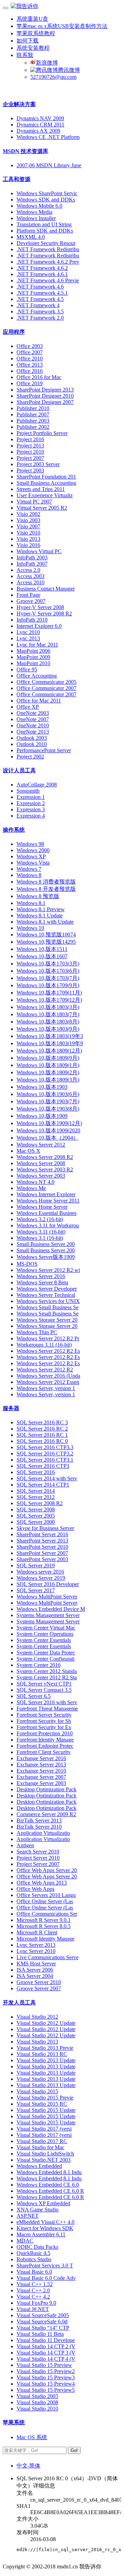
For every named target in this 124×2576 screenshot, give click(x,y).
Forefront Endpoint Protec (45, 1746)
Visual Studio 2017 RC (42, 2141)
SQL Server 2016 (36, 1472)
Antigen (25, 1845)
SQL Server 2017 (36, 1590)
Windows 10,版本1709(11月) (49, 993)
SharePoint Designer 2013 (45, 390)
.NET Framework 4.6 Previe (48, 280)
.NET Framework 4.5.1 (42, 293)
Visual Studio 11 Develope (46, 2340)
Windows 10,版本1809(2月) (48, 1072)
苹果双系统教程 (36, 33)
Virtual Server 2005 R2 (42, 508)
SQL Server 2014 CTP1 (43, 1485)
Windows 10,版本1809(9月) (48, 1058)
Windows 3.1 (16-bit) (40, 1238)
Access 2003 (30, 576)
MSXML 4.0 (31, 237)
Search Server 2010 (38, 1852)
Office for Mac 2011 (39, 701)
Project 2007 (30, 458)
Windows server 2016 (40, 1572)
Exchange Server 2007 (41, 1777)
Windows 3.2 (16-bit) (40, 1219)
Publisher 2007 (33, 414)
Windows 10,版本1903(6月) (48, 1094)
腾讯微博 (69, 70)
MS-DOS (27, 1264)
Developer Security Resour (46, 243)
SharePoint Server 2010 (42, 1547)
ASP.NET (28, 2216)
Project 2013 (30, 446)
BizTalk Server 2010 (39, 1827)
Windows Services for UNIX (48, 1301)
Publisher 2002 (33, 427)
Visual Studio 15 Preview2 (46, 2371)
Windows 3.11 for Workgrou (48, 1225)
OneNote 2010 (33, 725)
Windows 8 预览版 (38, 896)
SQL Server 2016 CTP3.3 (45, 1447)
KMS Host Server (36, 1964)
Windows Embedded (39, 2166)
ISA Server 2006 (35, 1970)
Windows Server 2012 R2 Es (48, 1351)
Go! (74, 2450)
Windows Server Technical (46, 1295)
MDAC (25, 2241)
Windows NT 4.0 (35, 1182)
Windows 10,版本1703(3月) (48, 964)
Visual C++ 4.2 (33, 2297)
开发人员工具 (19, 2003)
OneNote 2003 (33, 713)
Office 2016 (30, 371)
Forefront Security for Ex (44, 1727)
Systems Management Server (48, 1615)
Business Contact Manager (46, 589)
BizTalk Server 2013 (39, 1820)
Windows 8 (29, 875)
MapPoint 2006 (33, 651)
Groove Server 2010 (39, 1982)
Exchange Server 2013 (41, 1764)
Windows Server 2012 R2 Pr (48, 1338)
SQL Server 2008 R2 (40, 1503)
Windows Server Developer (47, 1289)
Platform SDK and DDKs (45, 231)
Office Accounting (37, 676)
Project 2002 (30, 757)
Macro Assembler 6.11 (41, 2234)
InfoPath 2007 (32, 564)
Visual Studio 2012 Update (46, 2023)
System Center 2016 (39, 1665)
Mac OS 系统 (32, 2437)
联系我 (25, 55)
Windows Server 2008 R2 (45, 1157)
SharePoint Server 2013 (42, 1541)
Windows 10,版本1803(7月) (48, 1014)
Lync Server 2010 (36, 1951)
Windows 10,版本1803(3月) (48, 1007)
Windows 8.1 (31, 903)
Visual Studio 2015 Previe (45, 2098)
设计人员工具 (19, 770)
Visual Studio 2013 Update (46, 2060)
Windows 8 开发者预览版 (46, 889)
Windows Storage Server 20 (47, 1320)
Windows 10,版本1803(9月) (48, 1029)
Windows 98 (30, 844)
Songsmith (28, 791)
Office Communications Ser (47, 1914)
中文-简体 (28, 2466)
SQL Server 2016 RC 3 (42, 1422)
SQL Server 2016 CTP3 (43, 1466)
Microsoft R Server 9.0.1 (44, 1920)
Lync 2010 (28, 632)
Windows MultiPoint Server (47, 1597)
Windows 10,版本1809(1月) (48, 1065)
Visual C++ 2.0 (33, 2290)
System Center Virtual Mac (46, 1628)
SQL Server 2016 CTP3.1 (45, 1460)
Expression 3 (31, 809)
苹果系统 (14, 2422)
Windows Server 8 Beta (42, 1282)
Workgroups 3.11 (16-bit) (44, 1345)
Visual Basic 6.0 (34, 2272)
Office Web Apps (35, 1889)
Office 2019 (30, 383)
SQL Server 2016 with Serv (47, 1702)
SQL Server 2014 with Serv (47, 1478)
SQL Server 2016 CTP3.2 (45, 1454)
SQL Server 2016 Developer (48, 1584)
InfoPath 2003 (32, 558)
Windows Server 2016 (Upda (48, 1376)
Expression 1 (31, 797)
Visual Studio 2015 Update (46, 2110)
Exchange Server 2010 (41, 1771)
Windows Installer (36, 218)
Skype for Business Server (45, 1528)
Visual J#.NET (33, 2309)
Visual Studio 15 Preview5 (46, 2390)
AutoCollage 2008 (37, 785)
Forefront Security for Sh (44, 1721)
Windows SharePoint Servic (47, 193)
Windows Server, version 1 (46, 1388)
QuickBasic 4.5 (33, 2253)
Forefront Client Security (44, 1752)
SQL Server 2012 (36, 1497)
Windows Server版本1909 (46, 1257)
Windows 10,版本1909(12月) (49, 1123)
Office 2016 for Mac (39, 377)
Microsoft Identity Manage (45, 1939)
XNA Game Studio (38, 2210)
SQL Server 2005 (36, 1516)
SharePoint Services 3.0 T (45, 2266)
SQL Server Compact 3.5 (44, 1690)
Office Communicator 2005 (46, 682)
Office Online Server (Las (45, 1901)
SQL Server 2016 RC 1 (42, 1435)
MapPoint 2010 (33, 663)
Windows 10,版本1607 (42, 956)
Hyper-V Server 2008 (40, 607)
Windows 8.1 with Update (45, 922)
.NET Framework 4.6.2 (42, 268)
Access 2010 (30, 582)
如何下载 (28, 41)
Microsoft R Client (37, 1932)
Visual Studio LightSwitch (45, 2154)
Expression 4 (31, 816)
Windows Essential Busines (46, 1213)
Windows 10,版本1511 (42, 949)
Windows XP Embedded (43, 2203)
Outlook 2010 (32, 744)
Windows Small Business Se (48, 1307)
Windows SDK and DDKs (46, 200)
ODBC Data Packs (37, 2247)
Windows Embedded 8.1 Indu (49, 2172)
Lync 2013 (28, 638)
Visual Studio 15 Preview (44, 2365)
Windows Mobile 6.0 (39, 206)
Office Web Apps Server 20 (47, 1870)
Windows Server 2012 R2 (45, 1370)
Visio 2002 (28, 514)
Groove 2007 (31, 601)
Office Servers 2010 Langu (46, 1895)
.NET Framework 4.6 (40, 287)
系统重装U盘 (32, 19)
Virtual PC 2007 (34, 502)
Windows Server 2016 (41, 1276)
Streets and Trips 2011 (41, 489)
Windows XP (31, 856)
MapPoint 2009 (33, 657)
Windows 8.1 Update (40, 916)
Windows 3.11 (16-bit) (41, 1232)
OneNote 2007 (33, 719)
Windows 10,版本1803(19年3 (50, 1036)
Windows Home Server (42, 1207)
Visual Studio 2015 (37, 2091)
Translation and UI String (44, 224)
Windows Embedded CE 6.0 (48, 2185)
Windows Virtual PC (39, 551)
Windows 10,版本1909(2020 (48, 1130)
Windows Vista (33, 863)
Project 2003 (30, 470)
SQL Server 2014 (36, 1491)
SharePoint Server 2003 (42, 1559)
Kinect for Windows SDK (45, 2228)
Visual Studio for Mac (40, 2147)
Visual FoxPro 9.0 (36, 2303)
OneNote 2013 (33, 732)
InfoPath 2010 (32, 620)
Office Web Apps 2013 (42, 1883)
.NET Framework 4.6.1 (42, 274)
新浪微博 (47, 63)
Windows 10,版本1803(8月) (48, 1022)
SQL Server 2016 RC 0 (42, 1441)
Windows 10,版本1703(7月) (48, 978)
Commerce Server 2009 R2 (46, 1814)
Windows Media (34, 212)
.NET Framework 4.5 (40, 299)
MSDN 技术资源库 (25, 151)
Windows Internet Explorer (46, 1194)
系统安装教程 (33, 48)
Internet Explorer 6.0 (39, 626)
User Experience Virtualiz (45, 495)
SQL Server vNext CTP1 (44, 1684)
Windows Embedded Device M (51, 1609)
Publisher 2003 (33, 421)
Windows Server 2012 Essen (48, 1382)
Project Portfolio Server (42, 433)
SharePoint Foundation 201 (46, 477)
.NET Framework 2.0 (40, 318)
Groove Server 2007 (39, 1988)
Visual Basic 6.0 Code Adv (46, 2278)
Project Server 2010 (38, 1858)
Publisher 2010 (33, 408)
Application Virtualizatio (43, 1833)
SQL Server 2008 (36, 1509)
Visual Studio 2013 (37, 2042)
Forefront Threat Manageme (47, 1709)
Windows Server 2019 (41, 1578)
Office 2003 (30, 346)
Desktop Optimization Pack (46, 1789)
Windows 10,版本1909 (42, 1116)
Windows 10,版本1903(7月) (48, 1101)
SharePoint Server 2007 (42, 1553)
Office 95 (27, 669)
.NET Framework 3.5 (40, 312)
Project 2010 (30, 452)
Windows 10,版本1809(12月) (49, 1051)
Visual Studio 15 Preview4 (46, 2384)
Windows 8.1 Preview (41, 909)
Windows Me (31, 1188)
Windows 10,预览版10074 (46, 935)
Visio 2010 (28, 533)
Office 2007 (30, 352)
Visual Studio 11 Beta (40, 2334)
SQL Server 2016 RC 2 (42, 1429)
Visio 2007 (28, 526)
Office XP (28, 707)
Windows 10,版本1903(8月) (48, 1109)
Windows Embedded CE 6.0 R (50, 2191)
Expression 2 (31, 803)
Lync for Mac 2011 (37, 645)
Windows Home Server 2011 (48, 1201)
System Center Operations (45, 1634)
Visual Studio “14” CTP (43, 2328)
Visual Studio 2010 (37, 2409)
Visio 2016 (28, 545)
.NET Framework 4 (38, 305)
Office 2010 (30, 358)
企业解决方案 (19, 104)
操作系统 (14, 830)
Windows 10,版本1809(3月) (48, 1080)
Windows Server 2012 (41, 1145)
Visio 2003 (28, 520)
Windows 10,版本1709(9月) (48, 985)
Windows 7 (29, 869)
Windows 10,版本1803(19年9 (50, 1043)
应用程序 (14, 332)
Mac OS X (28, 1151)
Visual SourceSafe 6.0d (42, 2322)
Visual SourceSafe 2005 (43, 2315)
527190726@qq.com (53, 77)
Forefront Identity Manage (45, 1740)
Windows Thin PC (37, 1332)
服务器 (11, 1408)
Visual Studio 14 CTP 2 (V (46, 2346)
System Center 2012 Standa (47, 1671)
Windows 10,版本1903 (42, 1087)
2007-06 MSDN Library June (49, 165)
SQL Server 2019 (36, 1565)
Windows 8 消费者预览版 (46, 882)
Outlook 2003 (32, 738)
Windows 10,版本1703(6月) (48, 971)
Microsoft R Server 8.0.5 (44, 1926)
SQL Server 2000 (36, 1522)
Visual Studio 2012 (37, 2017)
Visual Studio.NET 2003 (44, 2160)
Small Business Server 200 (46, 1244)
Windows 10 (30, 928)
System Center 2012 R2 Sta (47, 1677)
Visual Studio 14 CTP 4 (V (46, 2359)
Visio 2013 (28, 539)
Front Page (28, 595)
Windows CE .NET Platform (48, 137)
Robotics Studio (34, 2259)
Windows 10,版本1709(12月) (49, 1000)
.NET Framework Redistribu (48, 249)
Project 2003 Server (38, 464)
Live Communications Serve (48, 1957)
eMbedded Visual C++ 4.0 (45, 2222)
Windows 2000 (33, 850)
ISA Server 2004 (35, 1976)
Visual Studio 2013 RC (42, 2054)
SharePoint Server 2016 (42, 1534)
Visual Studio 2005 (37, 2396)
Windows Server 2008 (41, 1163)
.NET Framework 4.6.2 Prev (48, 262)
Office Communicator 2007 (46, 688)
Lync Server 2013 (36, 1945)
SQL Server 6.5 (34, 1696)
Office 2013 (30, 365)
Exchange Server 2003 (41, 1783)
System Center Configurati (45, 1659)
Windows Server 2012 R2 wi (48, 1270)
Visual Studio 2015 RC (42, 2104)
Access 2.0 (28, 570)
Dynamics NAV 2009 (40, 118)
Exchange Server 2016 (41, 1758)
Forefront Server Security (44, 1715)
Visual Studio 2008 (37, 2402)
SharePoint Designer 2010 (45, 396)
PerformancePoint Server (44, 750)
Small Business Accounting (46, 483)
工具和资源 (17, 179)
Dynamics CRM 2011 (40, 125)
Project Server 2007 (38, 1864)
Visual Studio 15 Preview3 (46, 2377)
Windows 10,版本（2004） (48, 1138)
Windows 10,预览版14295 (46, 942)
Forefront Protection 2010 (45, 1733)
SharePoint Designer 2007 (45, 402)
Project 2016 (30, 439)
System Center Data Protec (46, 1653)
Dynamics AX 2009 (38, 131)
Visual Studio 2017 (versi (44, 2129)
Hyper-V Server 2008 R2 (44, 614)
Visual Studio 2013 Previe (45, 2048)
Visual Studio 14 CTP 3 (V (46, 2353)
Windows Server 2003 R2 (45, 1169)
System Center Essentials (44, 1640)
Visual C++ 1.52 (35, 2284)
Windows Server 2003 (41, 1176)
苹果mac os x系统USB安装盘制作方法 (62, 26)
